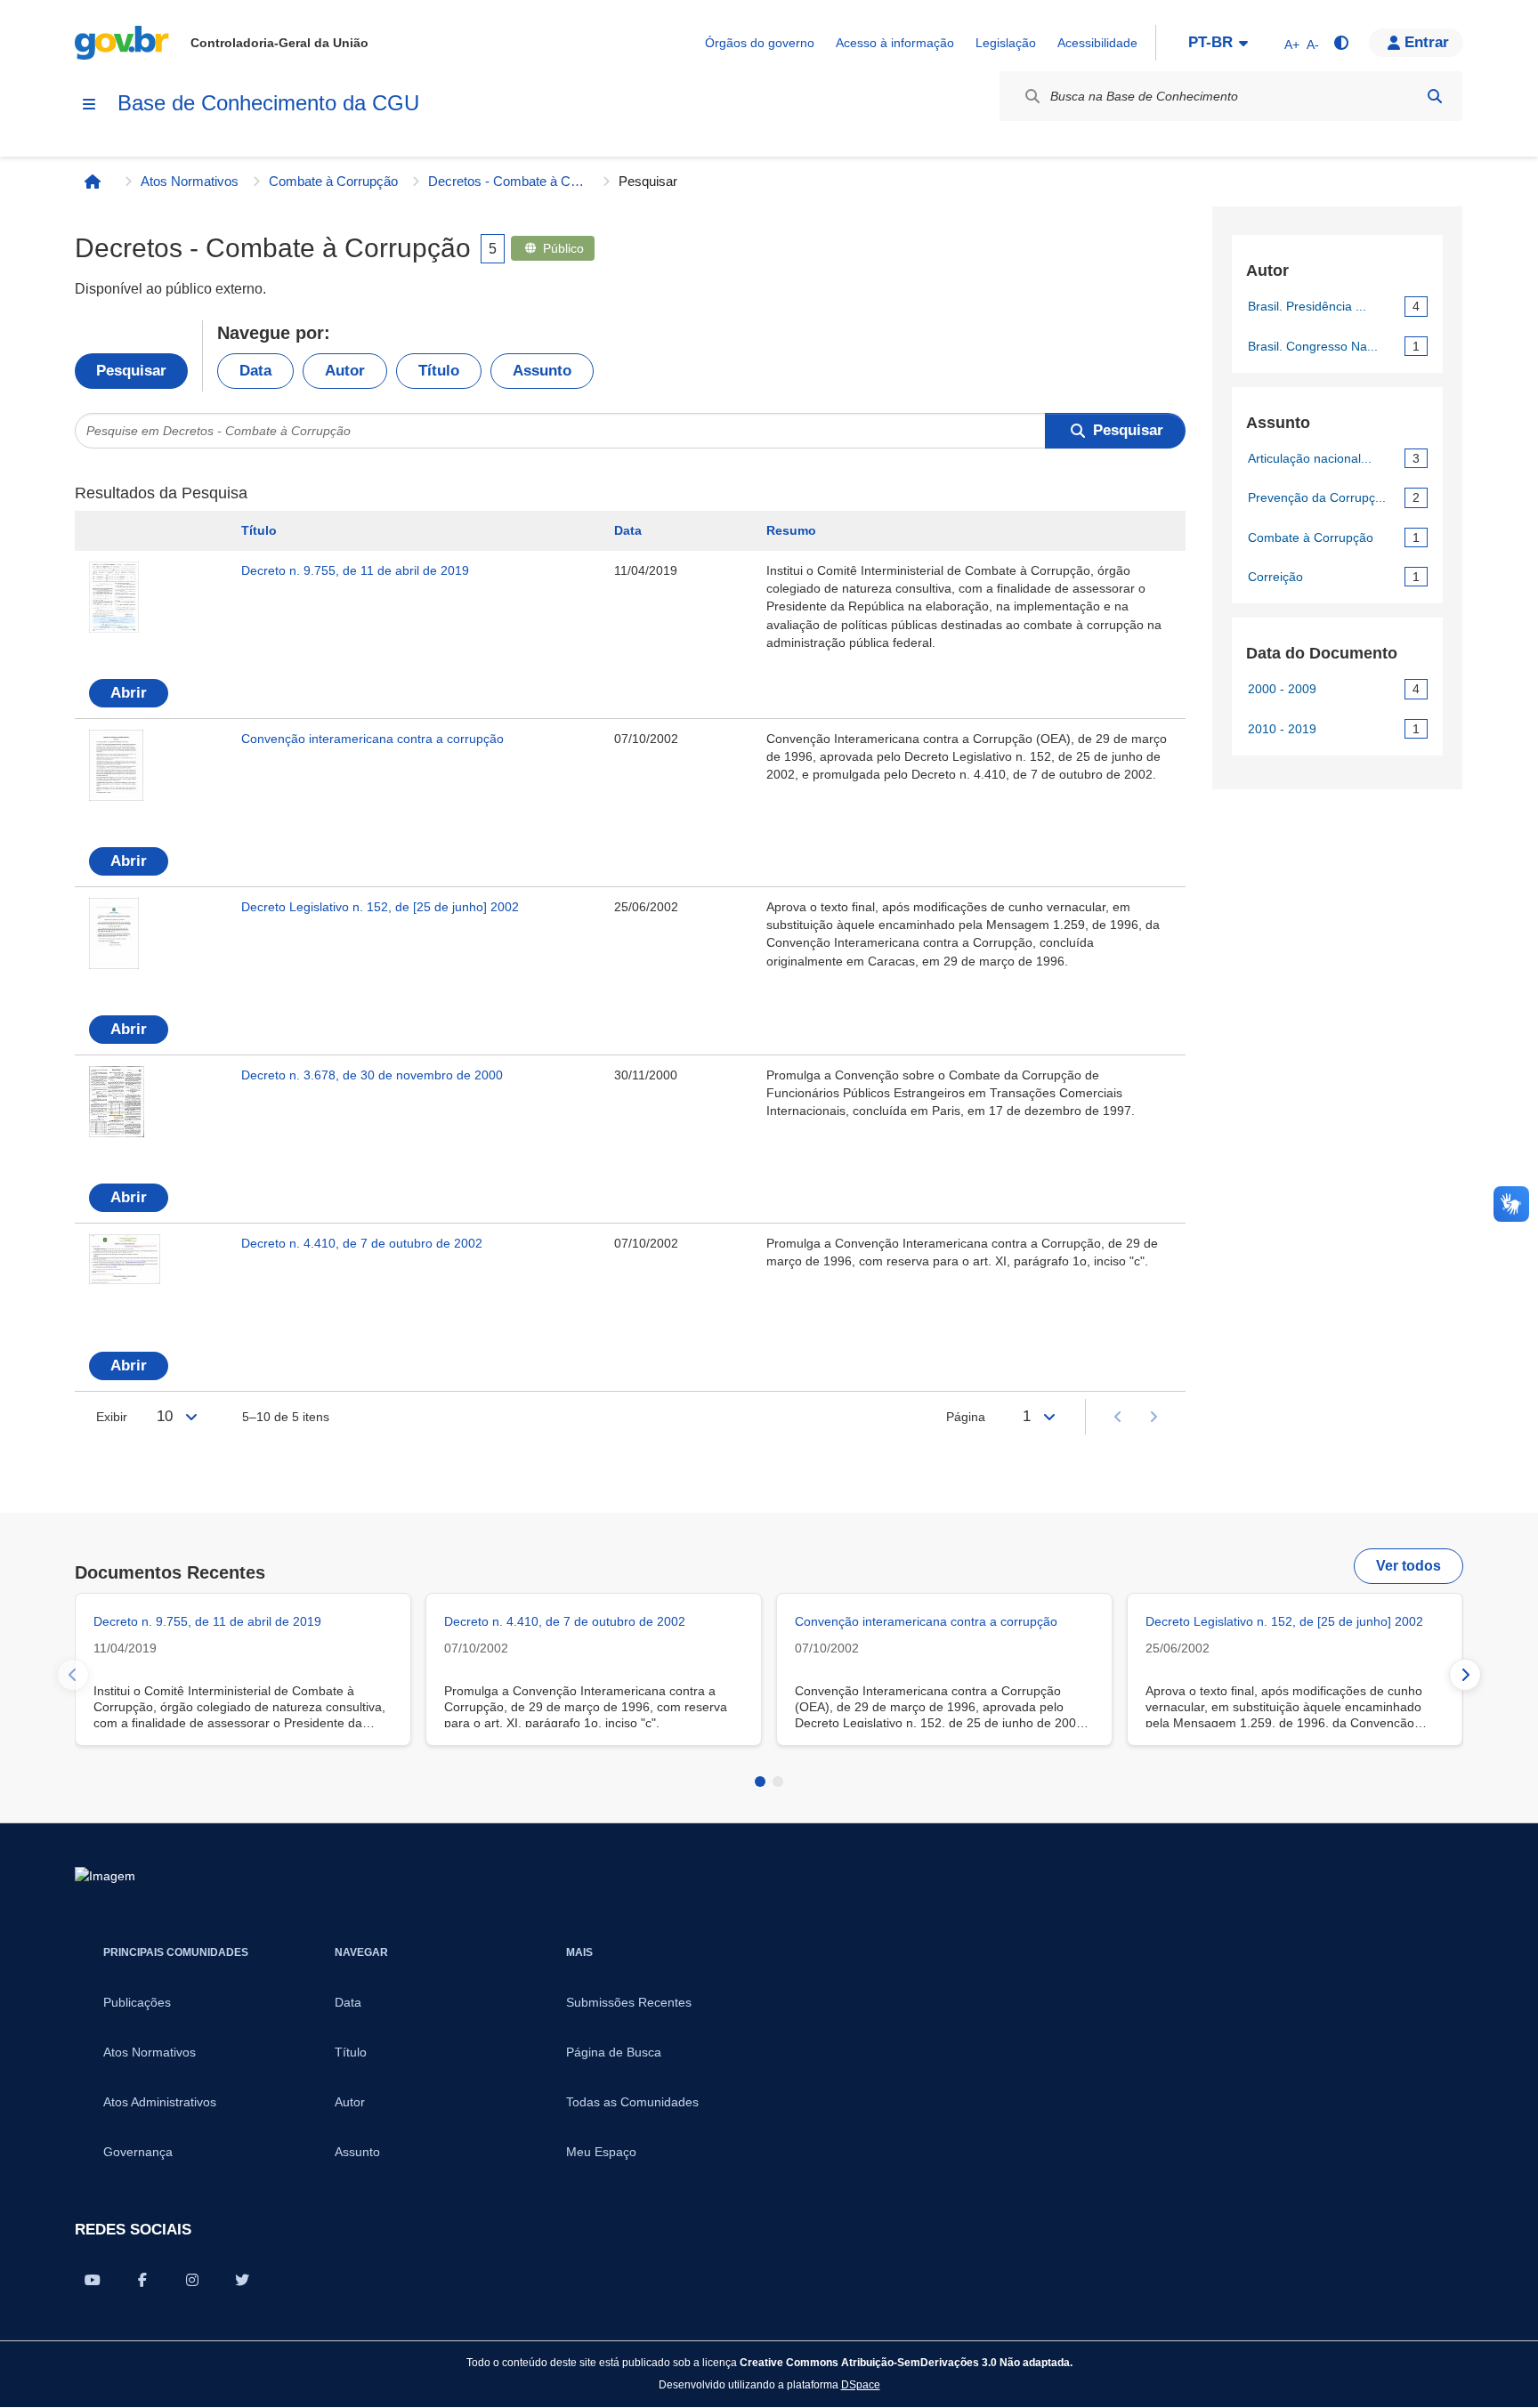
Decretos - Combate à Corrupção (508, 181)
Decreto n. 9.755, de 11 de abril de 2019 (355, 570)
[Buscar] (1435, 96)
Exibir (112, 1417)
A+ (1292, 44)
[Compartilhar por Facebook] (142, 2280)
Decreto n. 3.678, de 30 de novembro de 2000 (372, 1075)
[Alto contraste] (1340, 43)
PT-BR (1210, 42)
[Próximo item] (1465, 1675)
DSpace (861, 2384)
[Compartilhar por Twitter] (242, 2280)
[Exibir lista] (191, 1417)
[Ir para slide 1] (760, 1782)
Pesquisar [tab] (131, 371)
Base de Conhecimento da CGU (268, 103)
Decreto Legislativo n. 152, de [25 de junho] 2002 (380, 907)
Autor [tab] (345, 371)
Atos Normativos (190, 181)
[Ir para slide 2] (778, 1782)
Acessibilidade (1097, 43)
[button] (1416, 43)
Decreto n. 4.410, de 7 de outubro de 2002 (362, 1243)
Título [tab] (439, 371)
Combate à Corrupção (333, 181)
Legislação (1006, 43)
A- (1313, 44)
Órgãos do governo (760, 43)
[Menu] (89, 104)
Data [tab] (255, 371)
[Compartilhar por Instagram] (192, 2280)
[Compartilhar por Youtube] (93, 2280)
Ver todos (1408, 1566)
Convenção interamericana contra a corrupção (372, 739)
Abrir (129, 693)
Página (966, 1417)
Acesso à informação (895, 43)
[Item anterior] (73, 1675)
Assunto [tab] (542, 371)
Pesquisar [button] (1128, 430)
